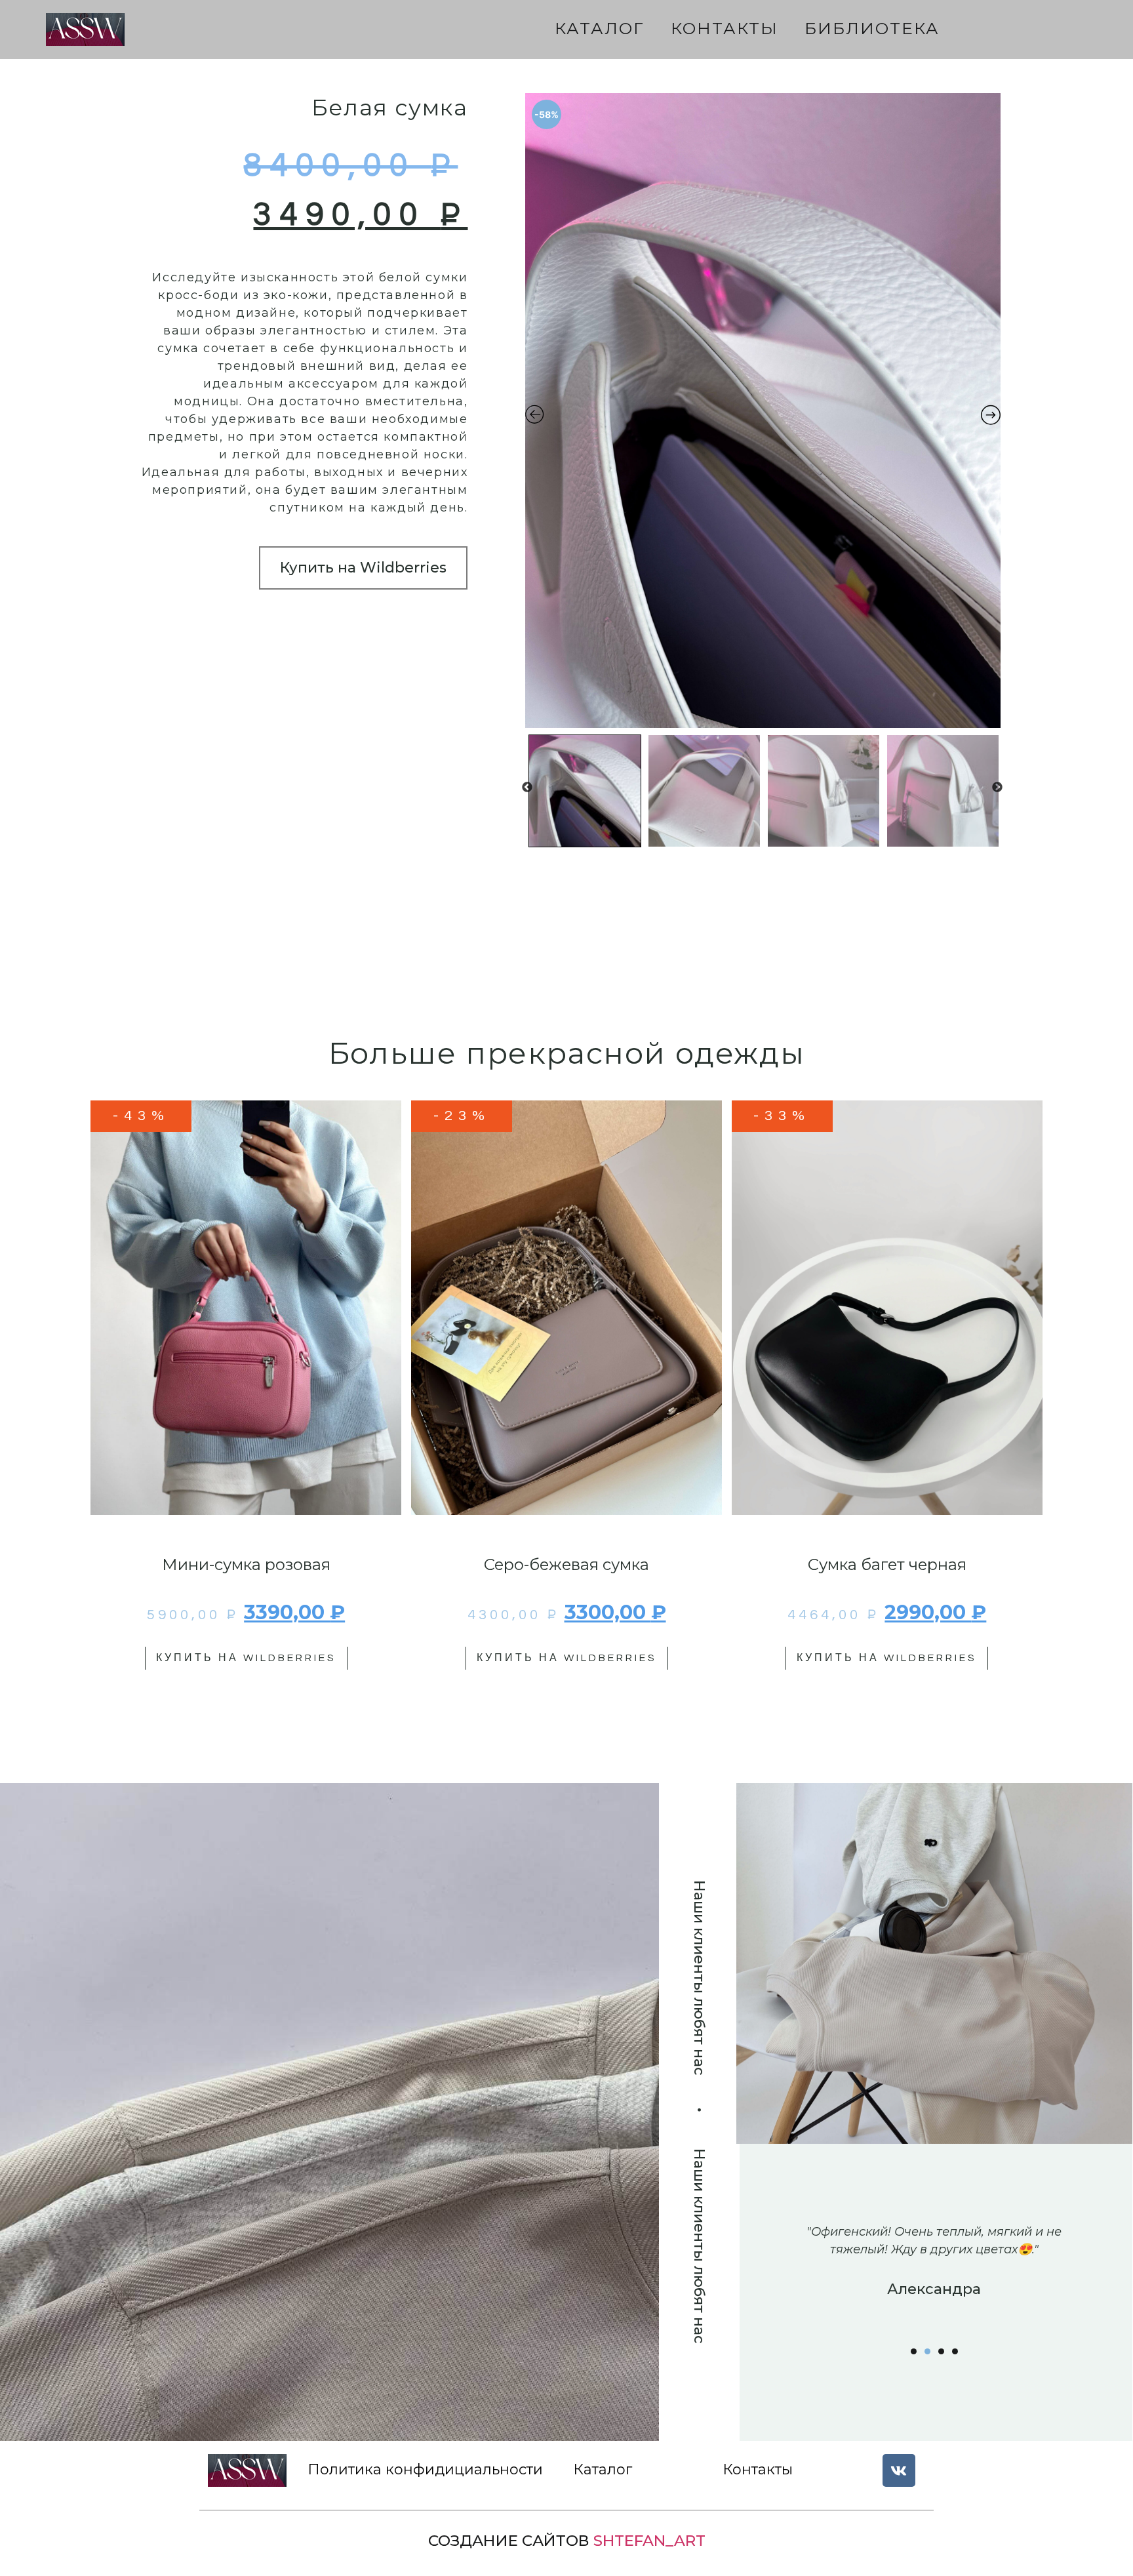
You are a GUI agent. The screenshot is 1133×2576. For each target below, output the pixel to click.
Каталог (600, 28)
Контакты (725, 28)
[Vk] (899, 2470)
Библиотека (872, 28)
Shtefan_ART (649, 2541)
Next (997, 788)
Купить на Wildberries (363, 568)
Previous (527, 788)
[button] (914, 2351)
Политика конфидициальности (425, 2469)
